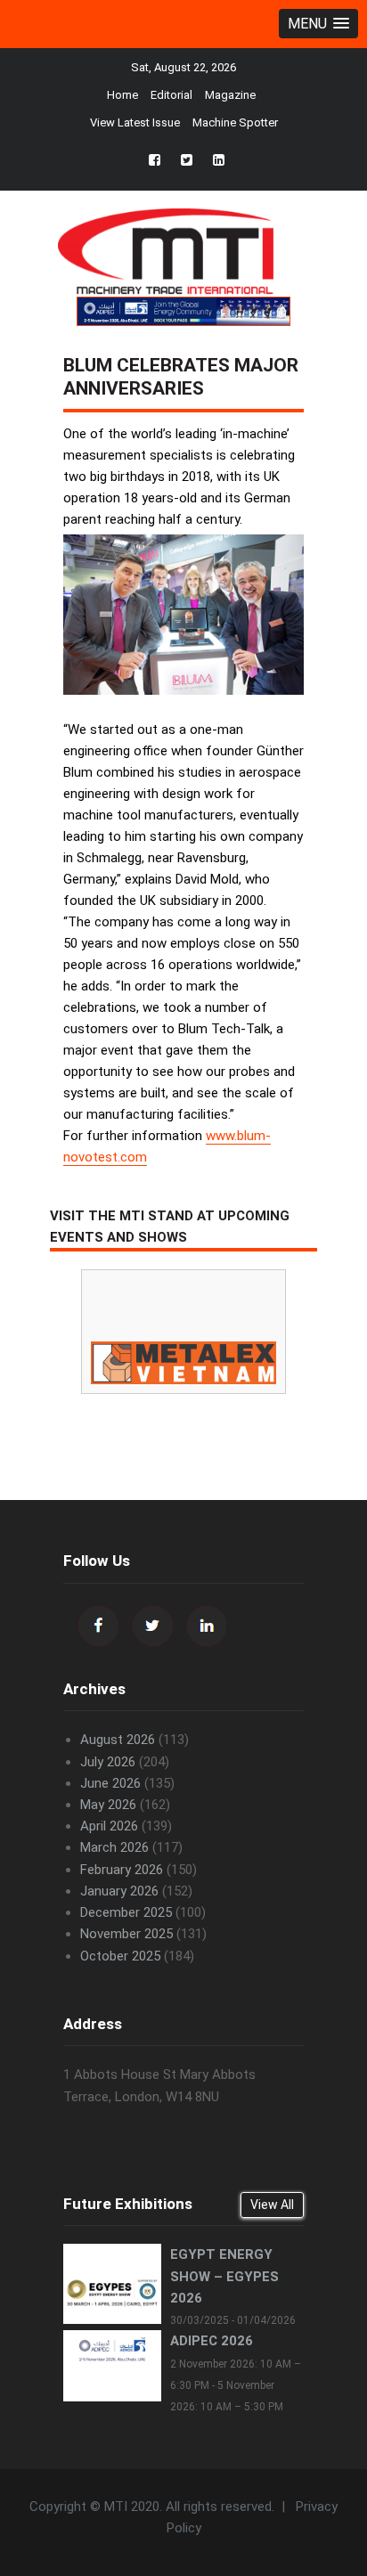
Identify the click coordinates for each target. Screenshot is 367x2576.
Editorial (171, 95)
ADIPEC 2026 (212, 2341)
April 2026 (109, 1826)
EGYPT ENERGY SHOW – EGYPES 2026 (224, 2276)
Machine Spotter (235, 122)
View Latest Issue (135, 122)
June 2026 (110, 1783)
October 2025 (120, 1956)
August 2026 (118, 1740)
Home (122, 95)
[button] (318, 24)
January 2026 (119, 1891)
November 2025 (126, 1934)
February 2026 (122, 1870)
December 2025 (126, 1912)
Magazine (230, 95)
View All (272, 2205)
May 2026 (108, 1805)
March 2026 (114, 1847)
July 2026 (108, 1762)
